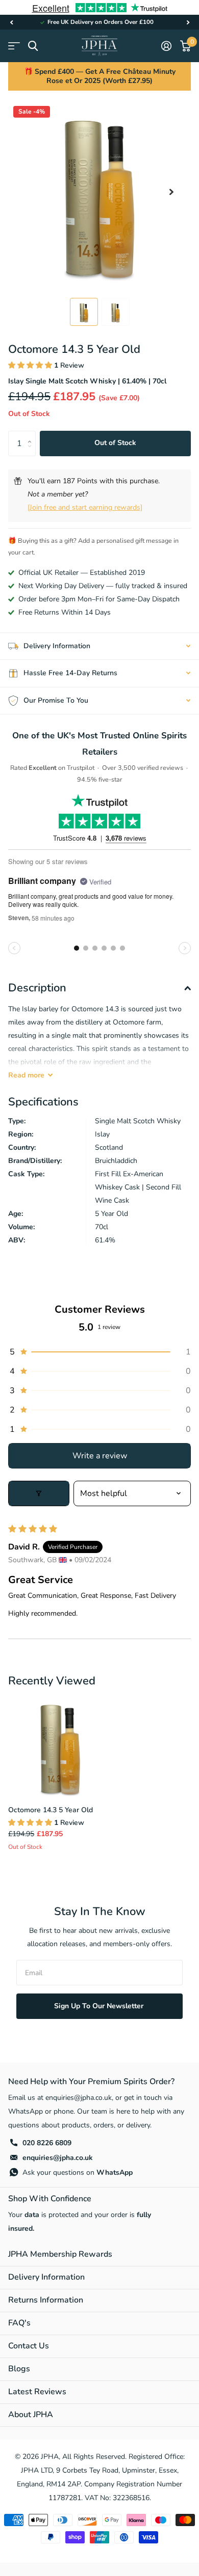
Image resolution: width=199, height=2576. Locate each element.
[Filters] (39, 1493)
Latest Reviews (37, 2392)
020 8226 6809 (47, 2143)
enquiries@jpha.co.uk (58, 2158)
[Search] (33, 46)
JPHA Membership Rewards (60, 2254)
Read (26, 1075)
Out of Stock (115, 443)
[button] (11, 22)
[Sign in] (166, 46)
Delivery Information (46, 2277)
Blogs (19, 2369)
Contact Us (29, 2346)
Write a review (100, 1456)
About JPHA (31, 2415)
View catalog (14, 46)
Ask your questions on (78, 2172)
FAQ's (19, 2323)
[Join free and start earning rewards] (85, 507)
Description (37, 988)
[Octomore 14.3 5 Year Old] (60, 1746)
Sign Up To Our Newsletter (100, 2006)
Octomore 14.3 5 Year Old (51, 1810)
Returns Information (46, 2300)
